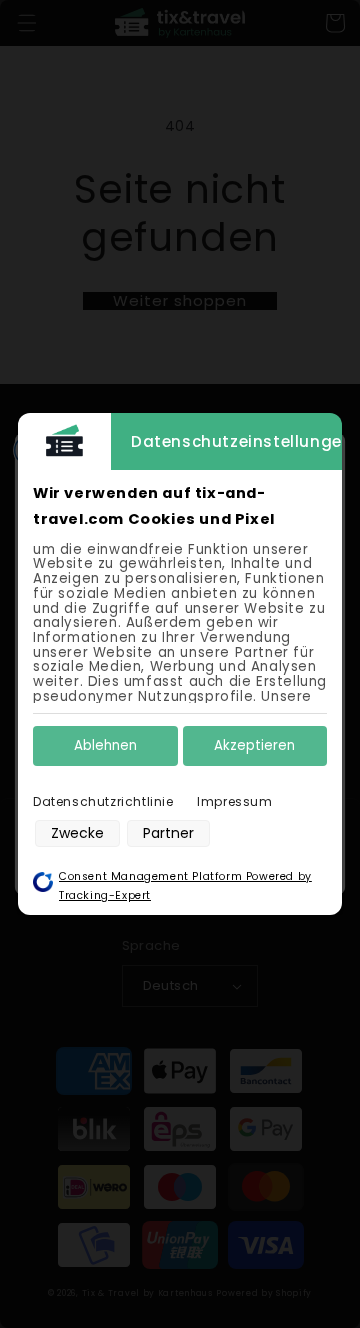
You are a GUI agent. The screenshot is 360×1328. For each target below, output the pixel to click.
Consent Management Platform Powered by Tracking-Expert (185, 886)
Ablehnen (105, 745)
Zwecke (77, 833)
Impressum (234, 801)
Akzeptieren (254, 745)
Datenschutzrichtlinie (103, 801)
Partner (168, 833)
